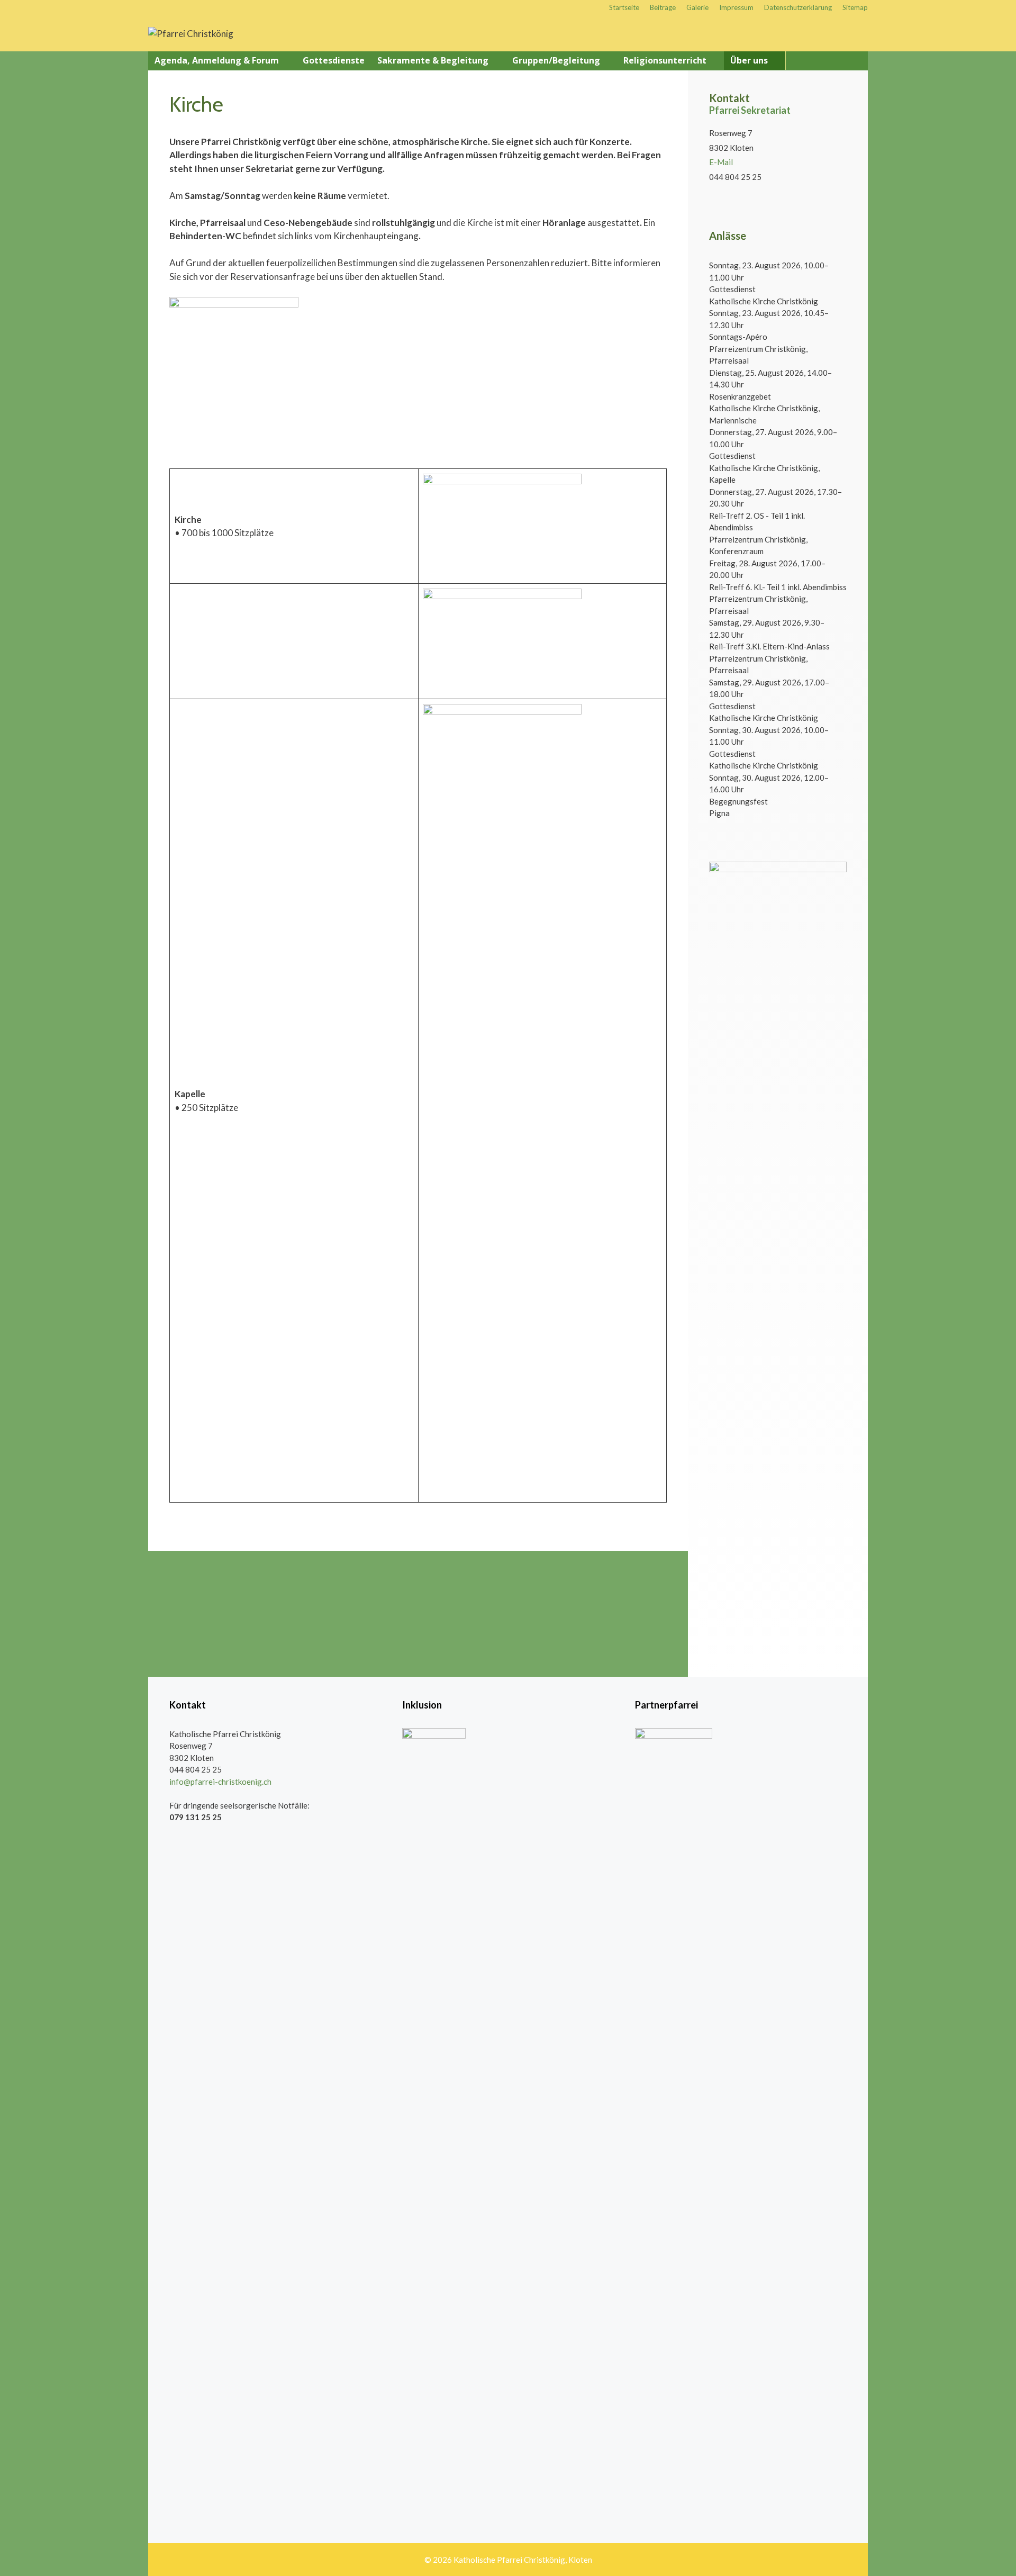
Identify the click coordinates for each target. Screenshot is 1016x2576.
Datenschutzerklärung (798, 7)
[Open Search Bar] (856, 61)
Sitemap (855, 7)
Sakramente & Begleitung (433, 60)
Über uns (749, 60)
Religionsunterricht (665, 60)
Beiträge (663, 7)
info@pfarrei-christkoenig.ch (220, 1782)
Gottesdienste (334, 60)
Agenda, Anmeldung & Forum (217, 60)
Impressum (736, 7)
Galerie (697, 7)
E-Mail (721, 162)
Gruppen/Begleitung (556, 60)
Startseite (624, 7)
